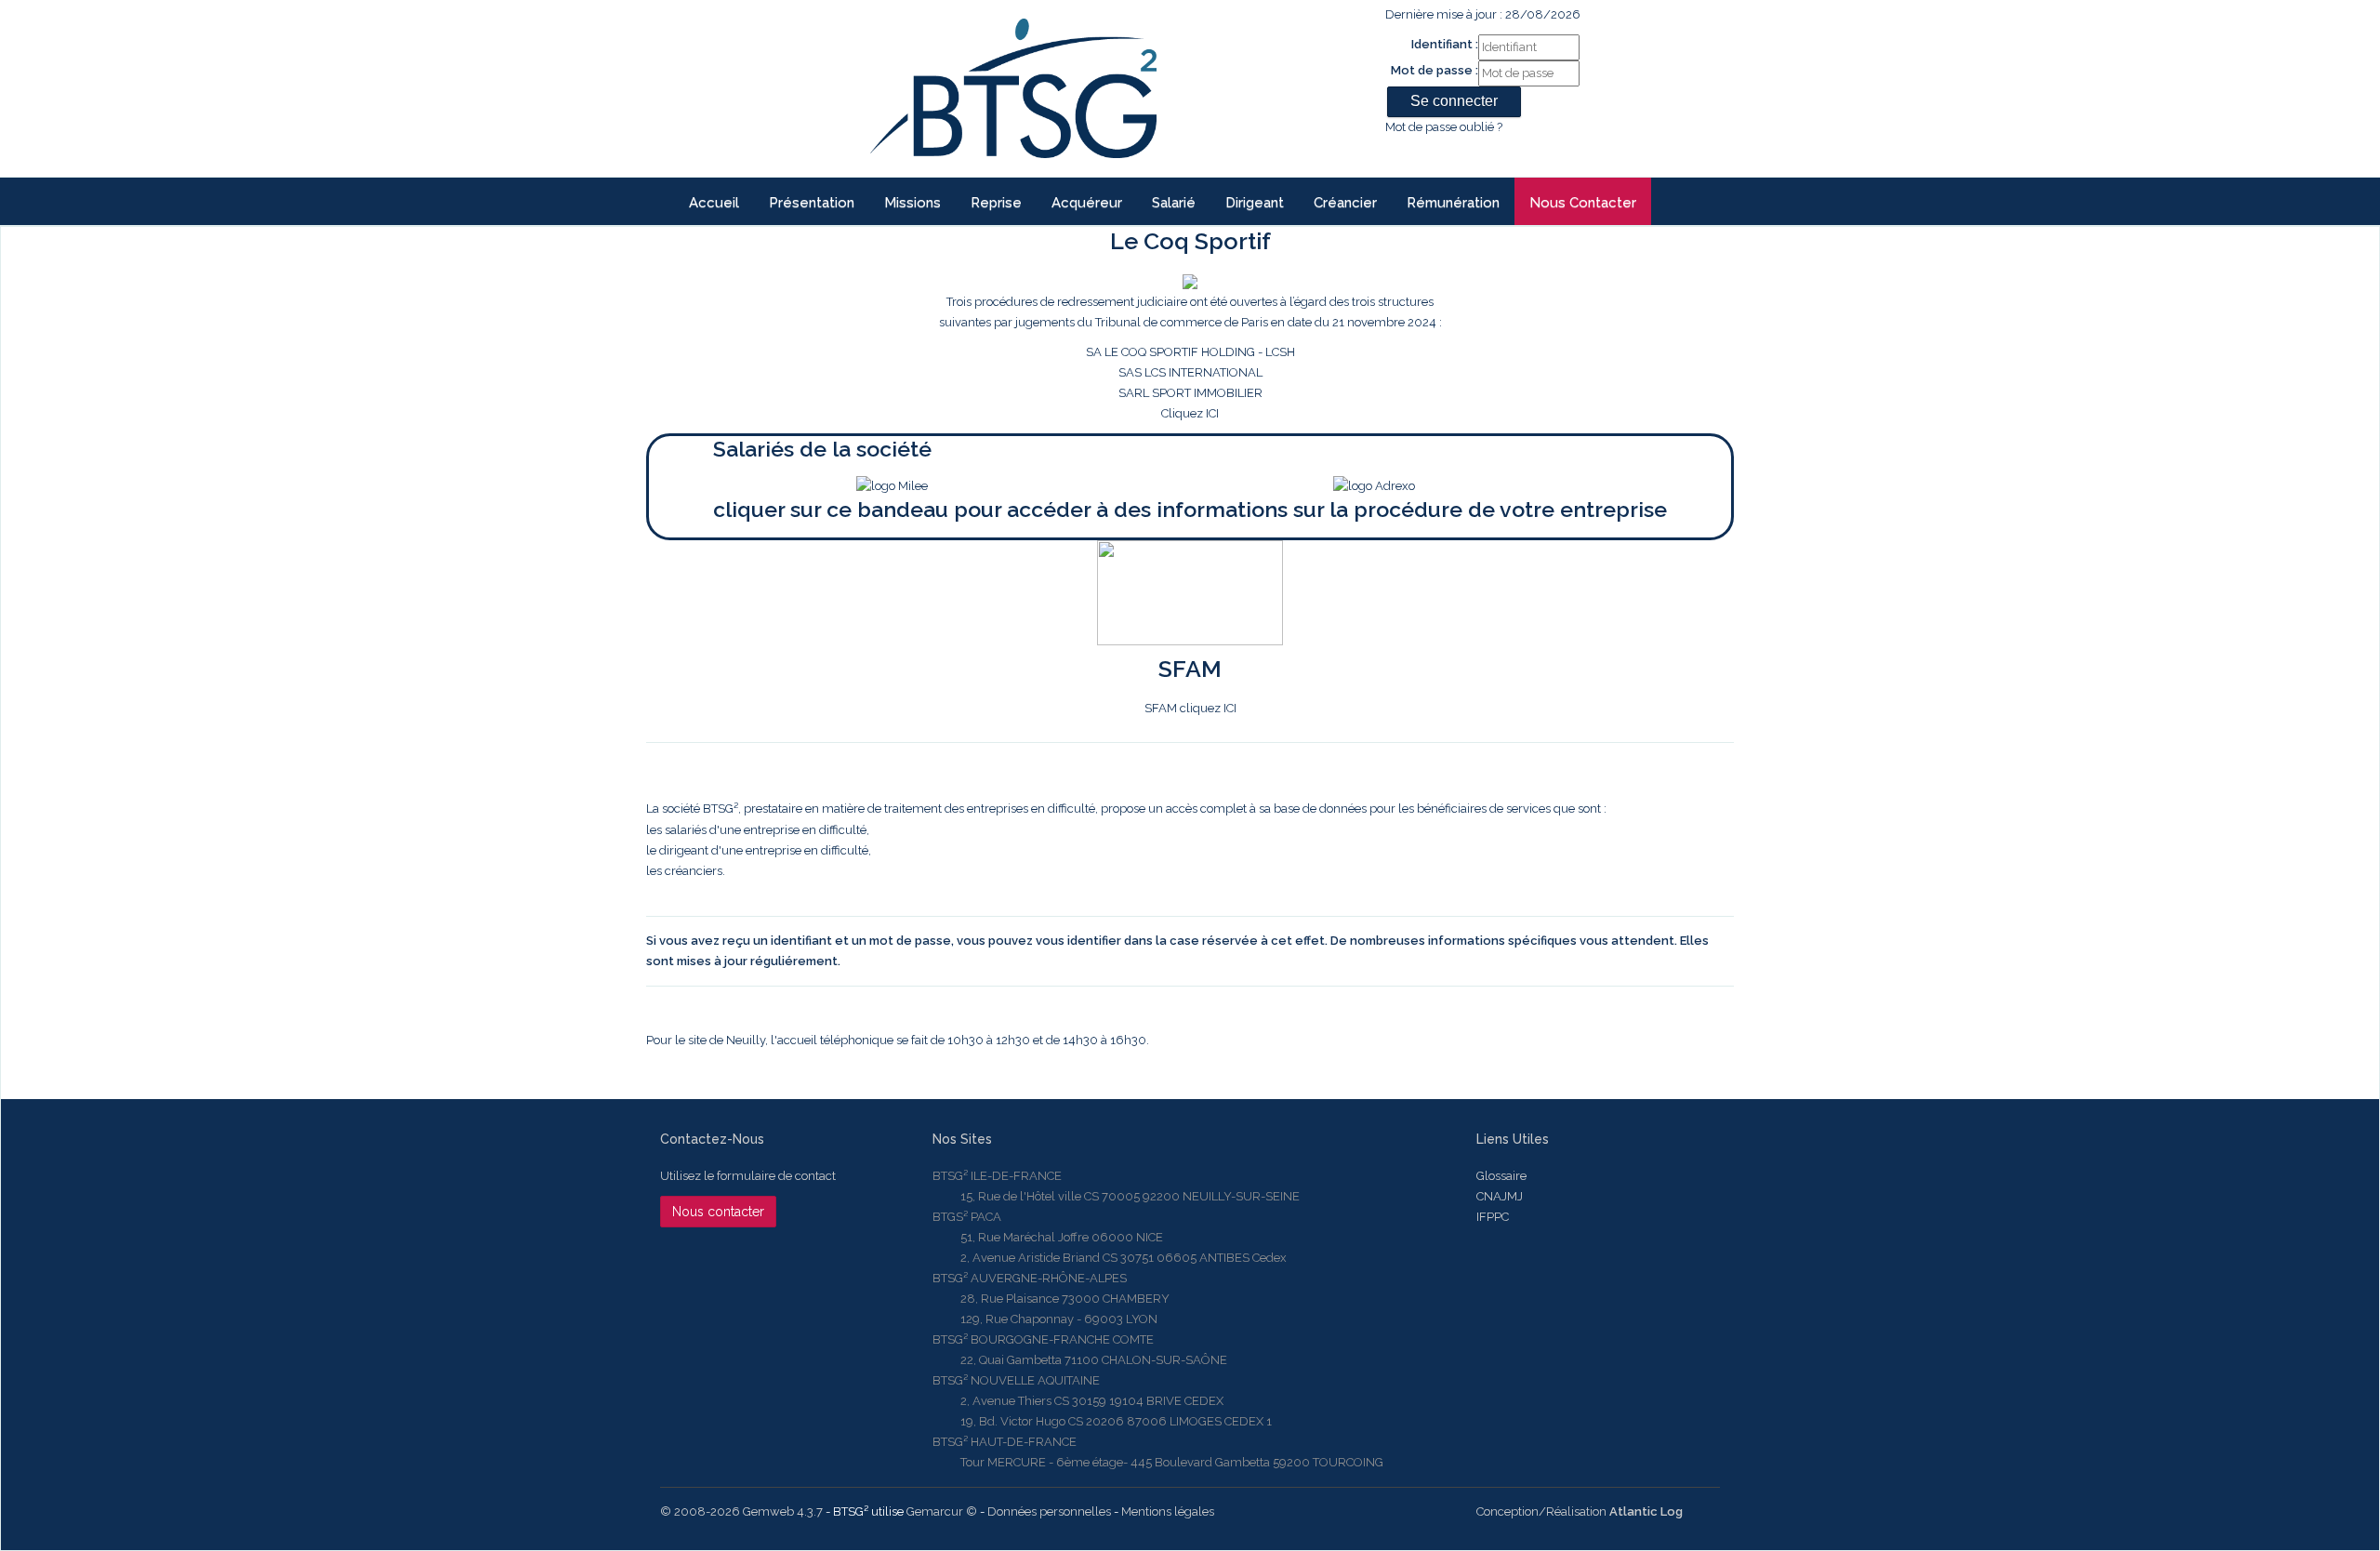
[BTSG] (1013, 88)
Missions (912, 203)
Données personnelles (1049, 1511)
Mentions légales (1168, 1511)
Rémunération (1453, 203)
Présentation (812, 203)
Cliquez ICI (1190, 358)
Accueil (714, 203)
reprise (996, 203)
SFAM (1190, 669)
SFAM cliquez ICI (1190, 708)
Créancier (1345, 203)
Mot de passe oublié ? (1444, 127)
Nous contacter (1583, 203)
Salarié (1174, 203)
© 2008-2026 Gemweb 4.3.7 (741, 1511)
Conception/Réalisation (1580, 1511)
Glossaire (1501, 1176)
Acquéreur (1087, 203)
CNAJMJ (1500, 1196)
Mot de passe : (1435, 70)
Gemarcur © (942, 1511)
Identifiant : (1445, 44)
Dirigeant (1255, 203)
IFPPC (1493, 1217)
